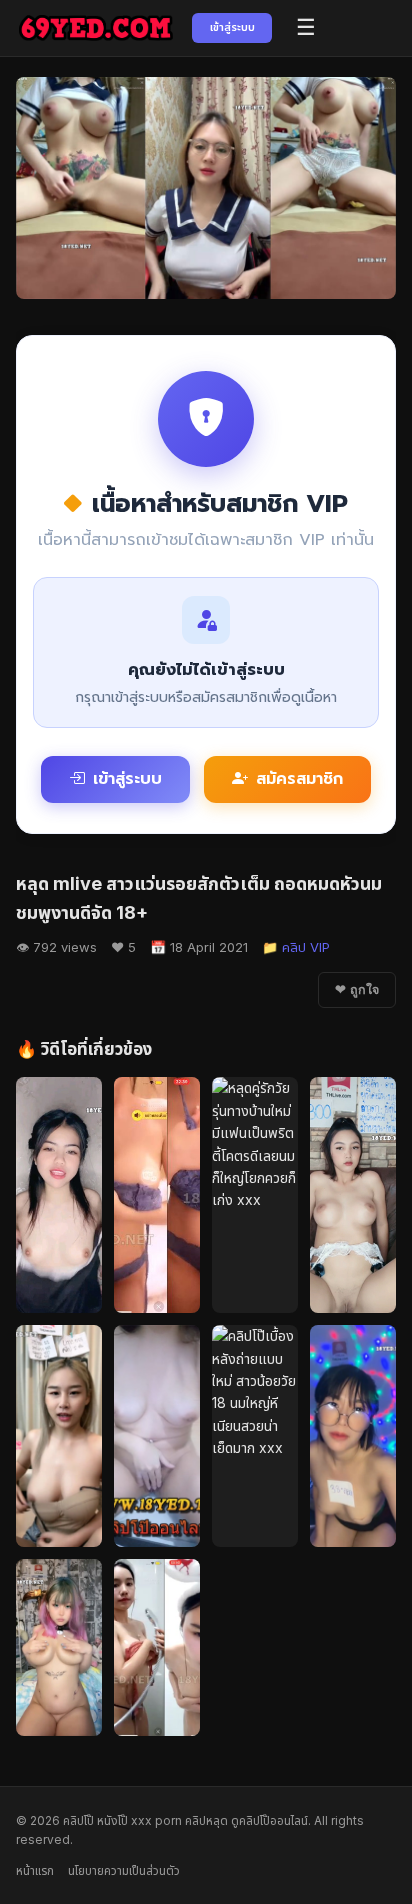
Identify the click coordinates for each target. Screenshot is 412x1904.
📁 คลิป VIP (296, 947)
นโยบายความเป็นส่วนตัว (124, 1870)
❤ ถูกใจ (357, 990)
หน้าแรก (35, 1870)
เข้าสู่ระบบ (232, 27)
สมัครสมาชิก (299, 779)
